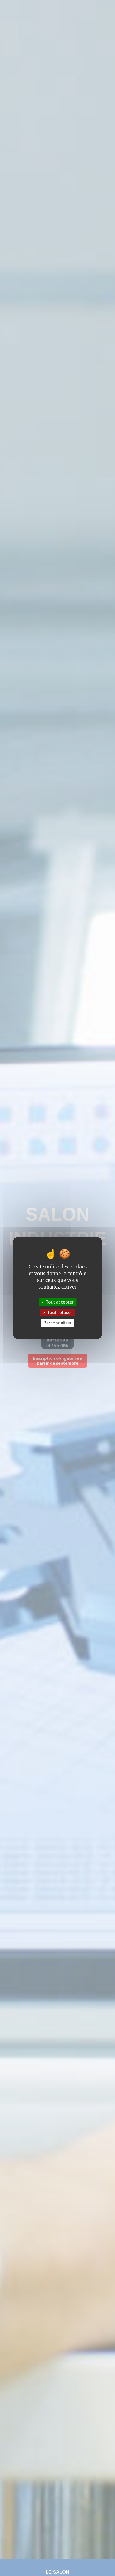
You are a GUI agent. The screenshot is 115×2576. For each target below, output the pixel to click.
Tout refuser (59, 1312)
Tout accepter (59, 1302)
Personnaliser (58, 1323)
